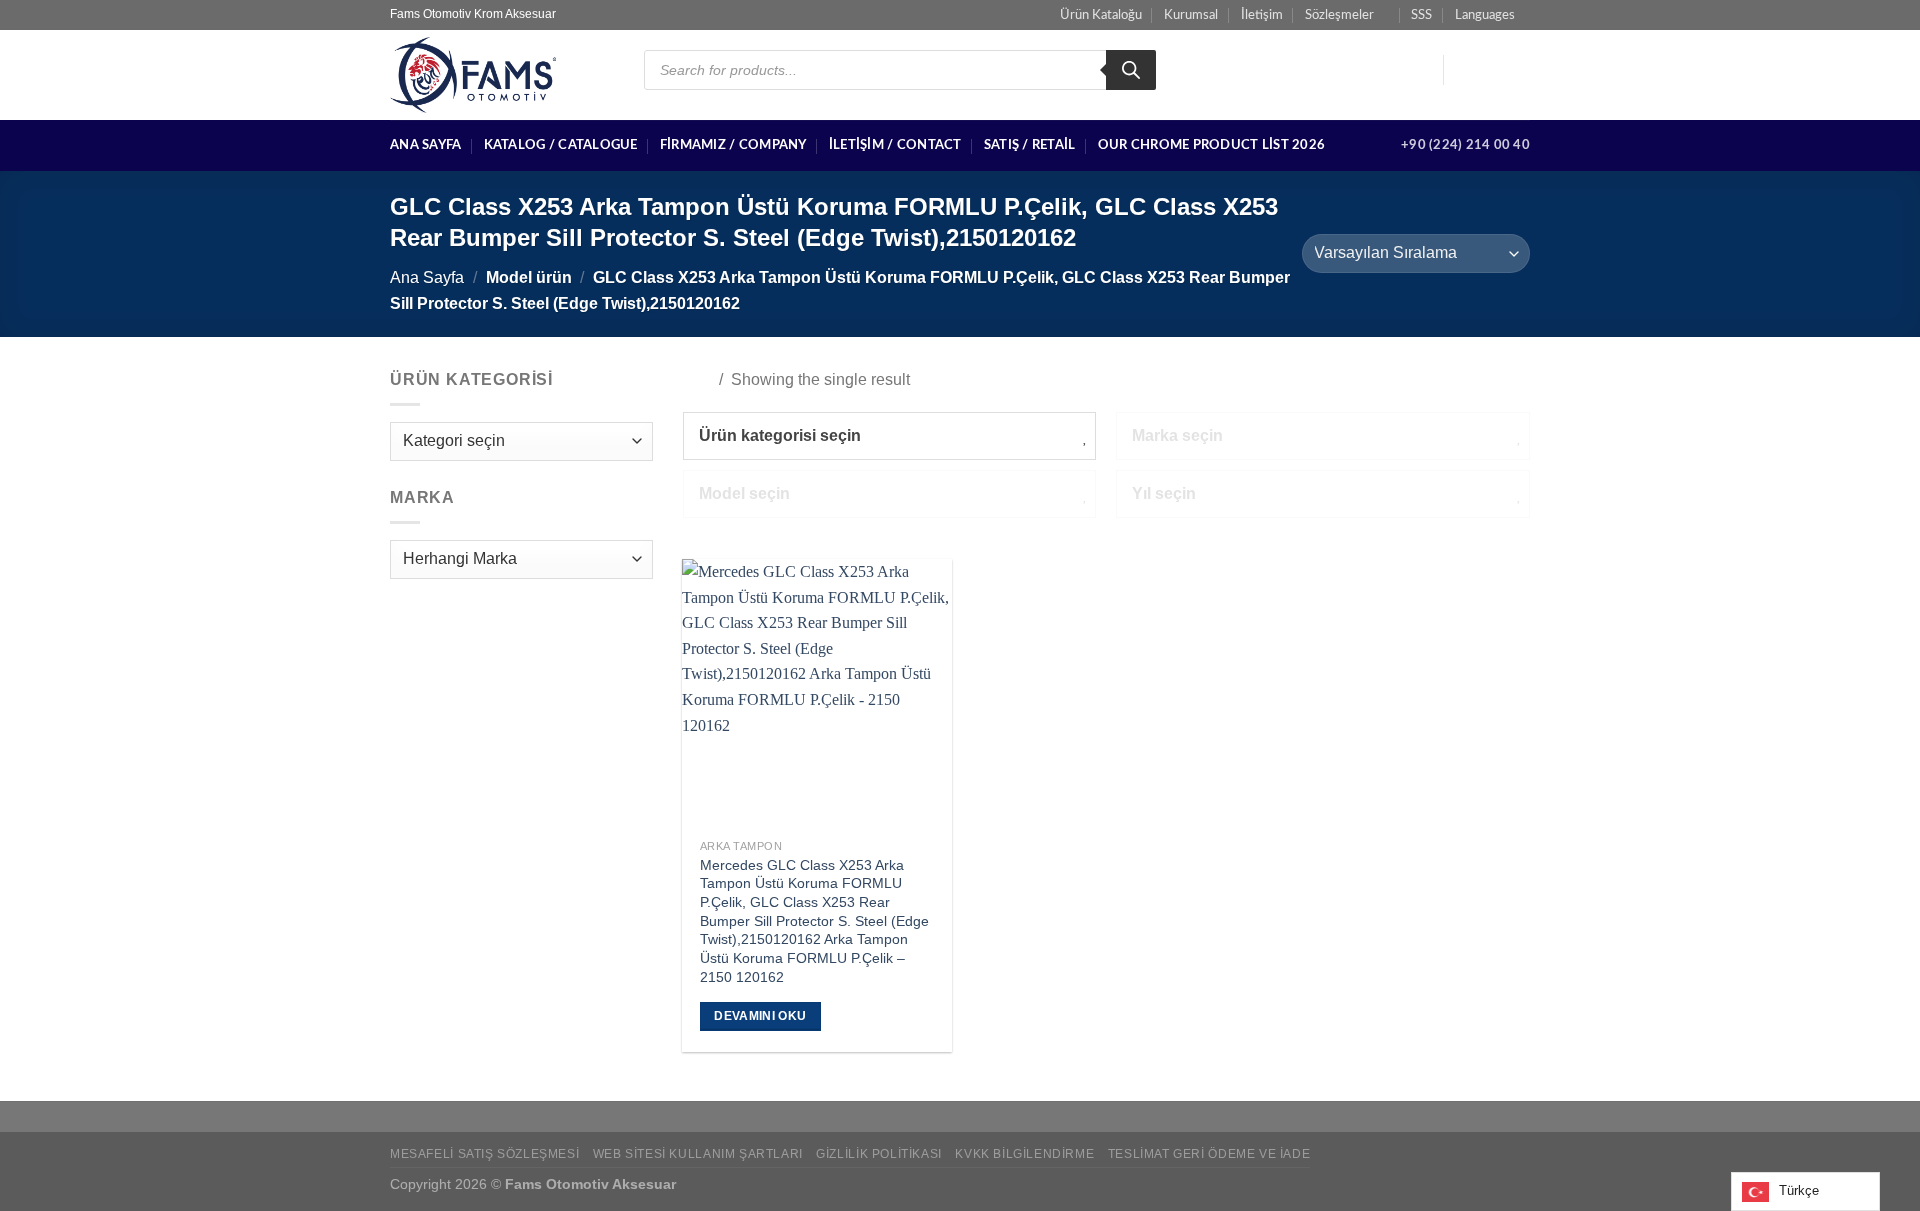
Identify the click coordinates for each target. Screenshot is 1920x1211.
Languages (1485, 15)
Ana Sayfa (425, 145)
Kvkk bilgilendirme (1024, 1154)
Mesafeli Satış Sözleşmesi (484, 1154)
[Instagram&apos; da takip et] (1491, 70)
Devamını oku (760, 1016)
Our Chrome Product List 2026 (1211, 145)
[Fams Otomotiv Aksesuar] (502, 75)
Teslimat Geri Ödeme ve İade (1209, 1154)
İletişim (1262, 15)
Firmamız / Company (733, 145)
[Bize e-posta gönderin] (1517, 70)
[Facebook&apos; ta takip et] (1465, 70)
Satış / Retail (1030, 145)
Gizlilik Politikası (879, 1154)
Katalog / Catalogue (561, 145)
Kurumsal (1191, 15)
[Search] (1131, 70)
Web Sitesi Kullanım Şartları (698, 1154)
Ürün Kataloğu (1101, 15)
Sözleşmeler (1339, 15)
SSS (1421, 15)
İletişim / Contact (895, 145)
